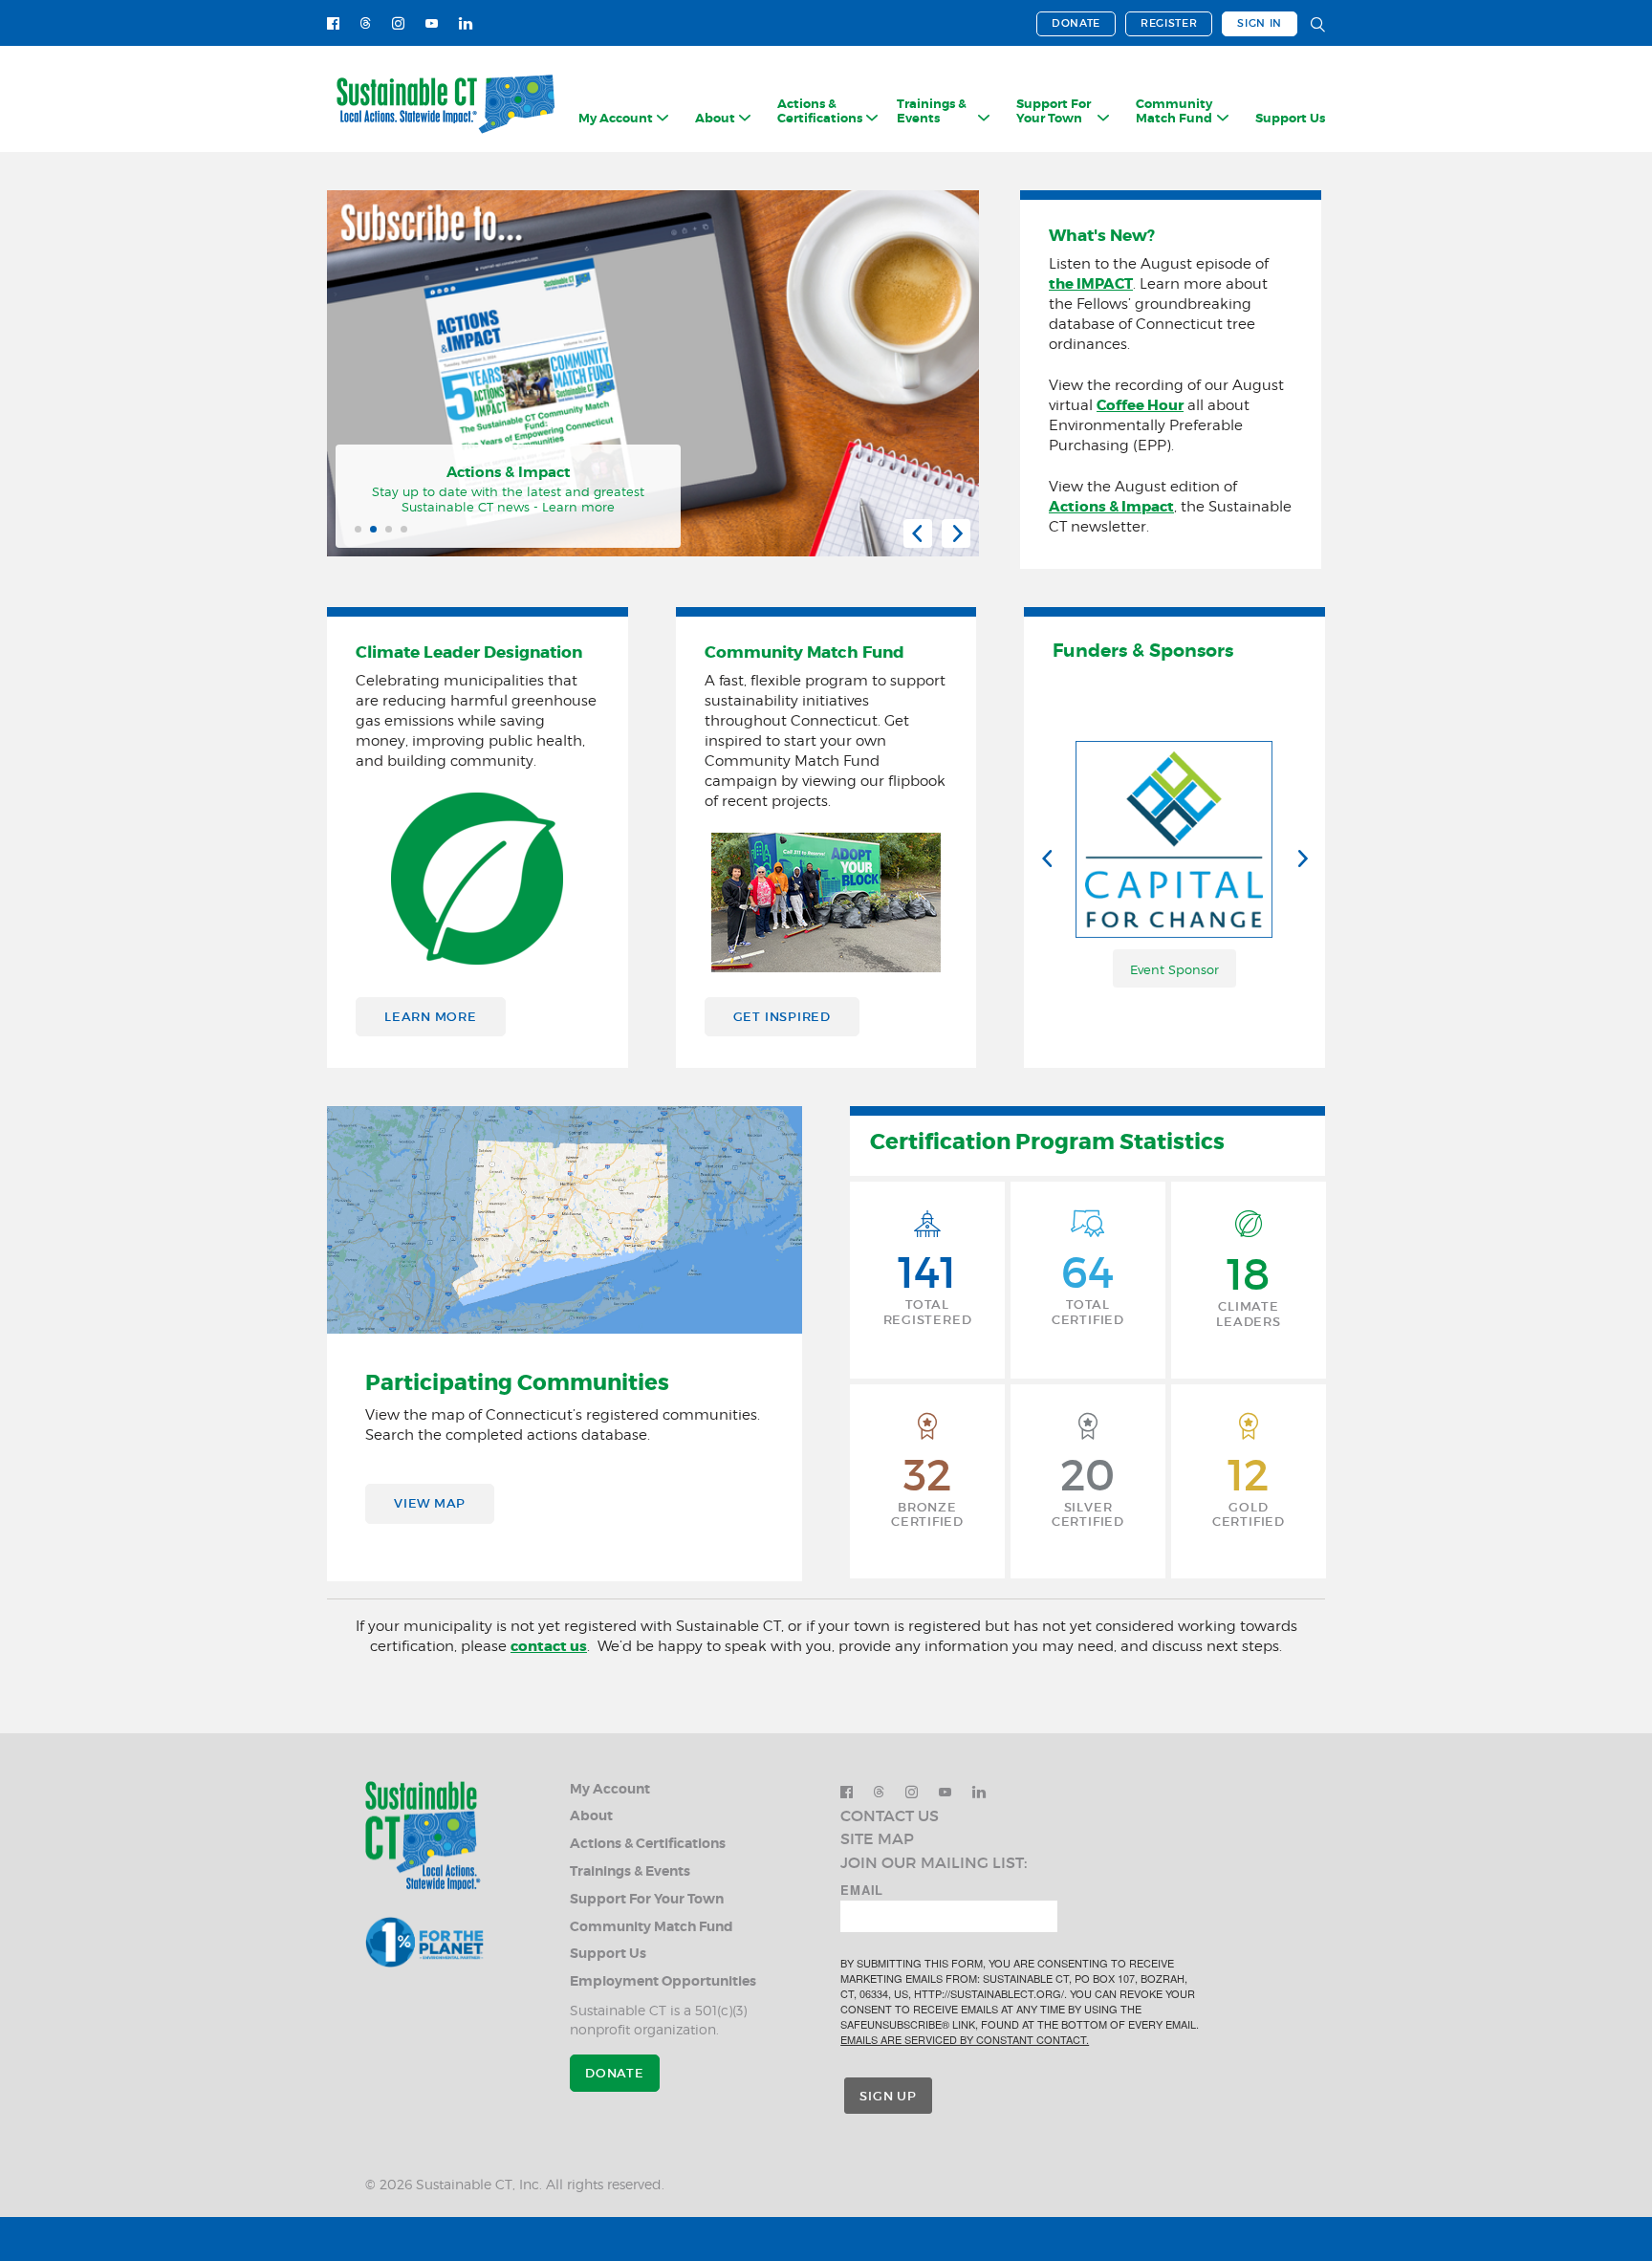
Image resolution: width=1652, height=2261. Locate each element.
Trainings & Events (630, 1871)
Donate (1076, 23)
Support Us (1290, 119)
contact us (549, 1646)
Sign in (1260, 23)
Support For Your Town (647, 1899)
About (591, 1816)
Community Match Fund (652, 1927)
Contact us (890, 1815)
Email (862, 1890)
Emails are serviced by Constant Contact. (965, 2039)
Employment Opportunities (663, 1981)
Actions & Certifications (648, 1844)
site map (877, 1838)
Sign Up (888, 2096)
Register (1169, 23)
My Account (610, 1789)
